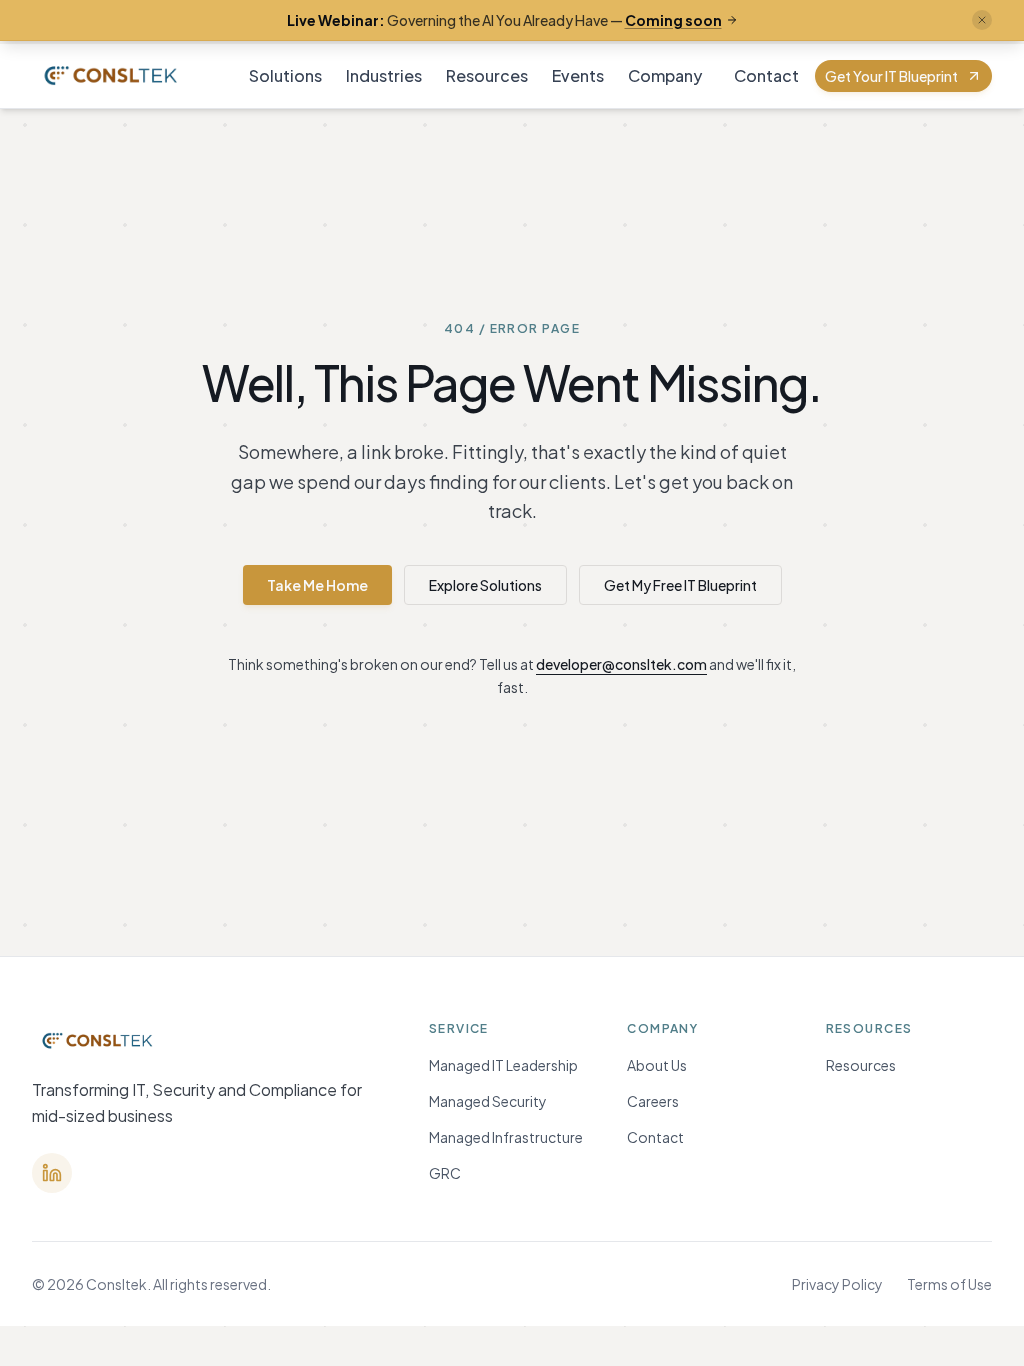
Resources (487, 75)
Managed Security (488, 1101)
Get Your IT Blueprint (891, 76)
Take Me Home (317, 585)
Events (578, 75)
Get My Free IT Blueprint (680, 585)
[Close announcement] (982, 20)
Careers (653, 1101)
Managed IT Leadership (503, 1065)
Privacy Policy (837, 1284)
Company (665, 75)
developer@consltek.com (621, 664)
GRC (445, 1173)
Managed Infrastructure (506, 1137)
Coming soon (673, 20)
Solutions (285, 75)
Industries (384, 75)
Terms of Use (949, 1284)
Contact (766, 75)
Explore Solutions (485, 585)
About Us (657, 1065)
